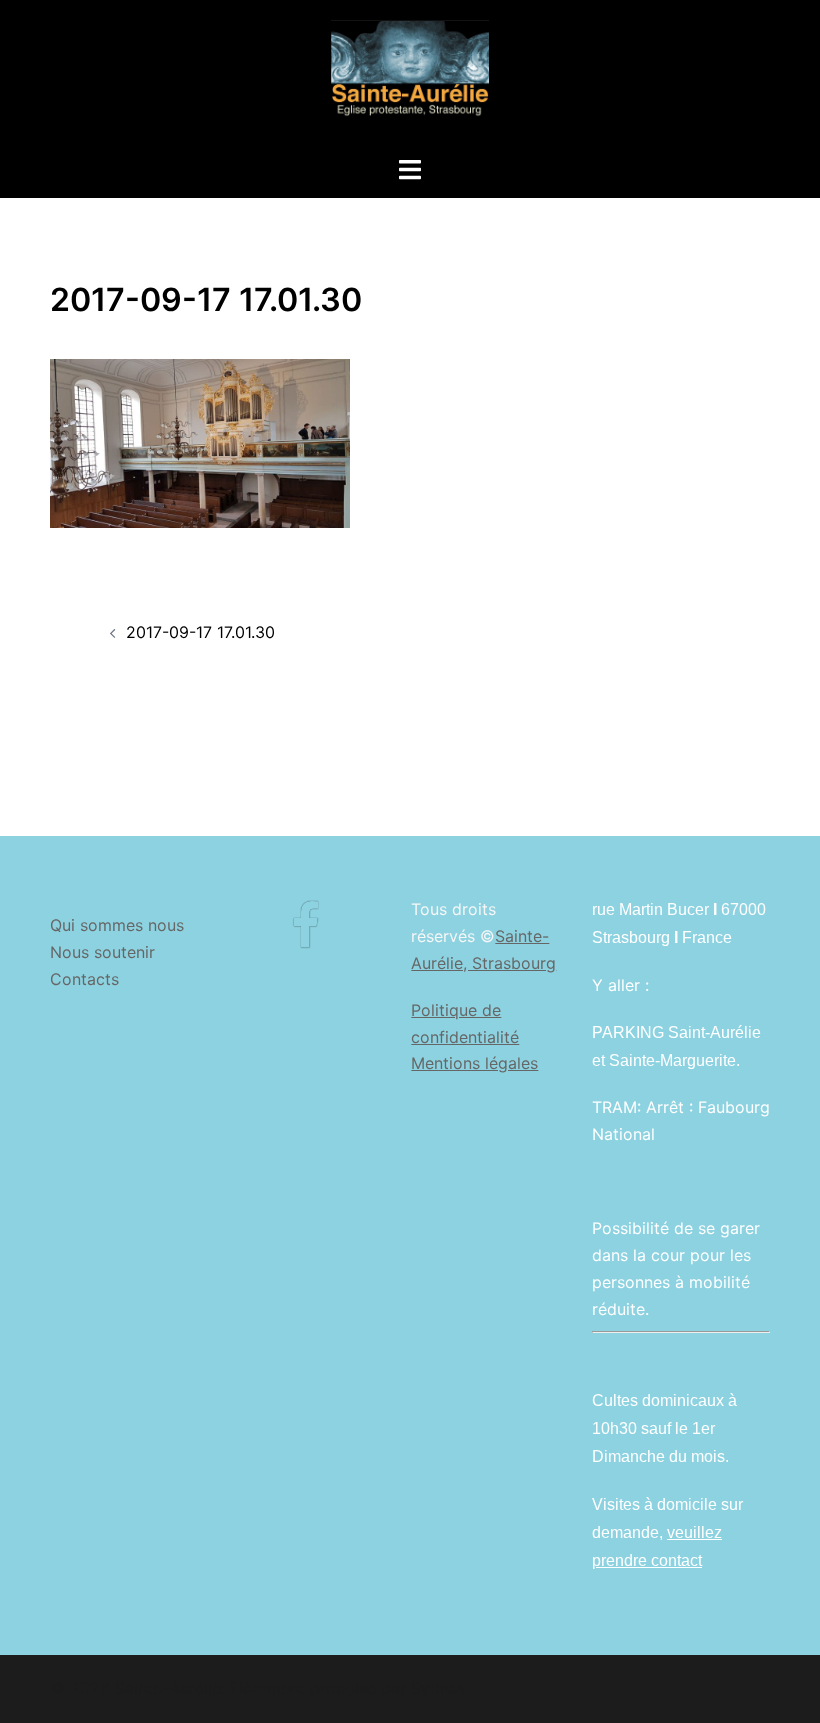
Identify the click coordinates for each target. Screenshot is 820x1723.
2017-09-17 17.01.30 (200, 632)
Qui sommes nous (117, 925)
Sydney (439, 1688)
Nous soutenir (102, 952)
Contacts (84, 979)
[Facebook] (305, 938)
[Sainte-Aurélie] (410, 76)
